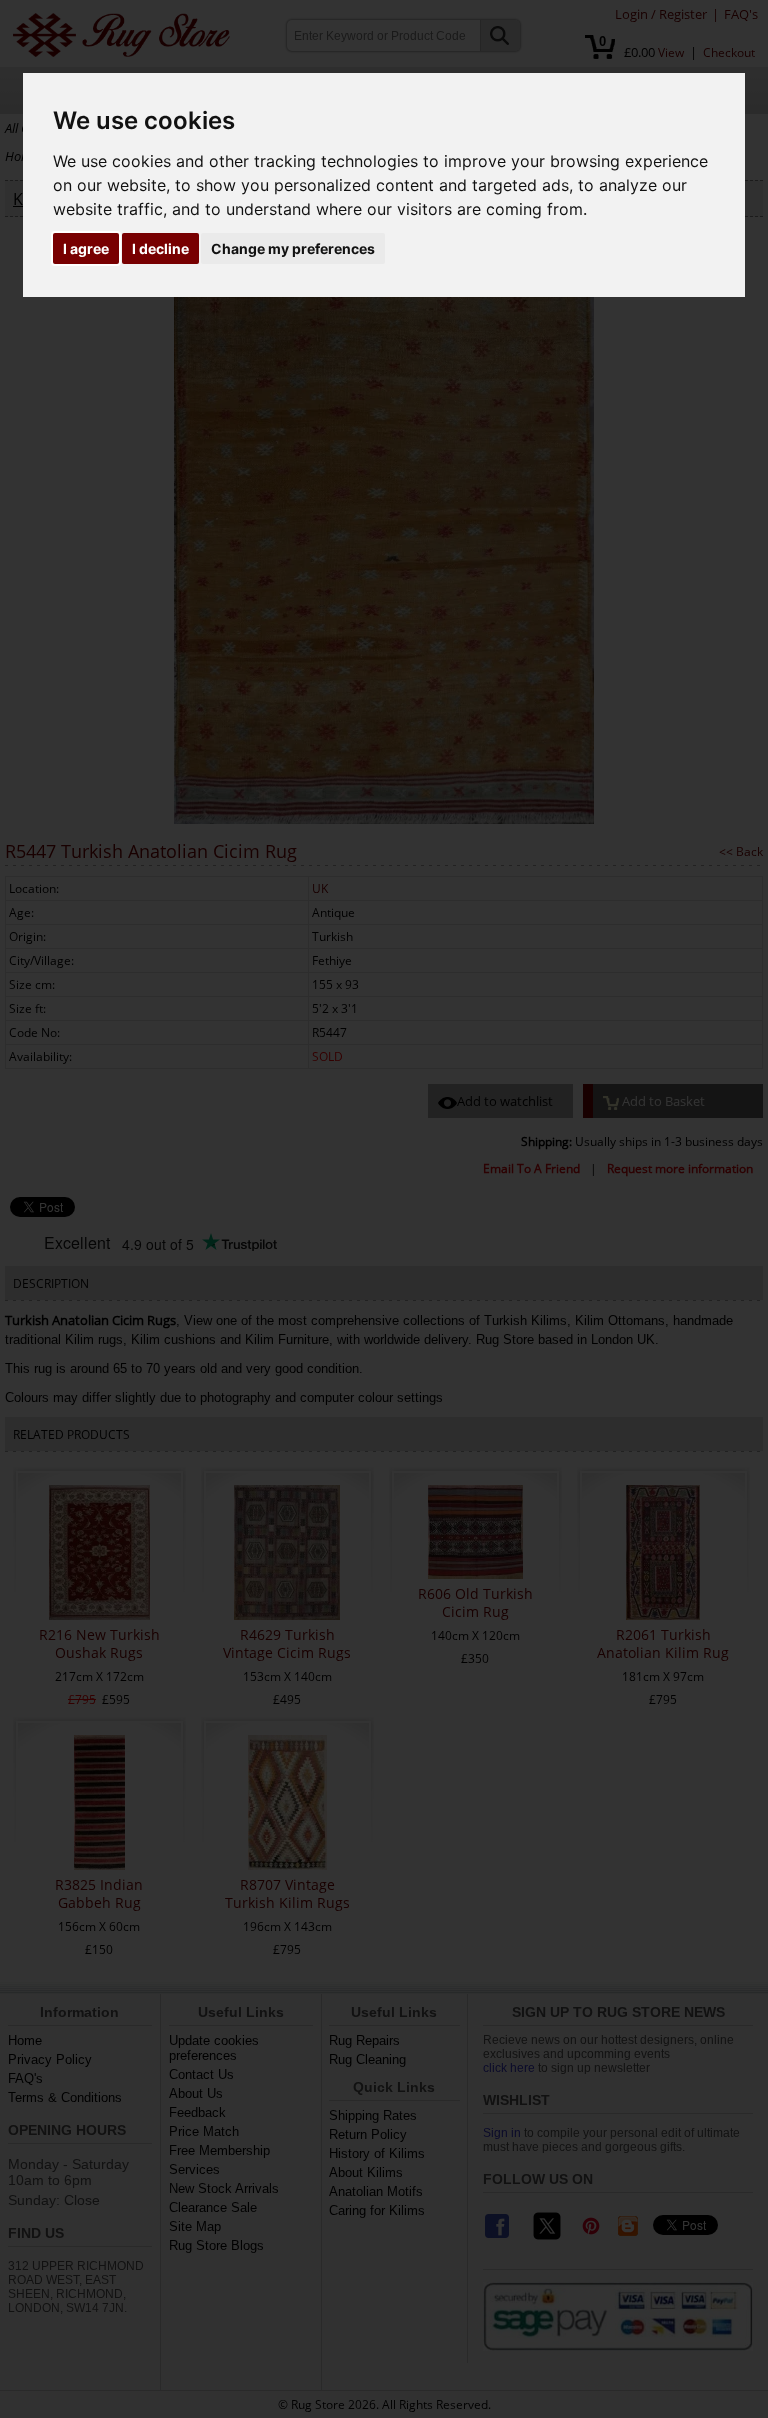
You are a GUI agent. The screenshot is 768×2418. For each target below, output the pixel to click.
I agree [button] (86, 248)
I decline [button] (160, 248)
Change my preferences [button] (293, 248)
